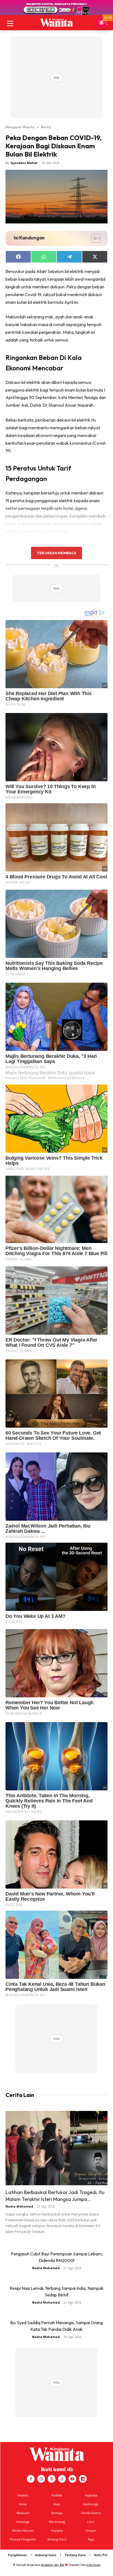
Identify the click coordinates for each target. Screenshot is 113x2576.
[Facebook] (31, 2479)
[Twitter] (52, 2479)
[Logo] (56, 23)
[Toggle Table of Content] (93, 238)
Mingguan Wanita (20, 127)
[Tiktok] (62, 2479)
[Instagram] (41, 2479)
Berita (46, 127)
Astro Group (93, 2565)
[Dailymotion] (83, 2479)
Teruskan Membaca (56, 553)
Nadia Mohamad (19, 2206)
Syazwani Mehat (24, 163)
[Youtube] (72, 2479)
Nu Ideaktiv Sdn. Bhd (53, 2565)
